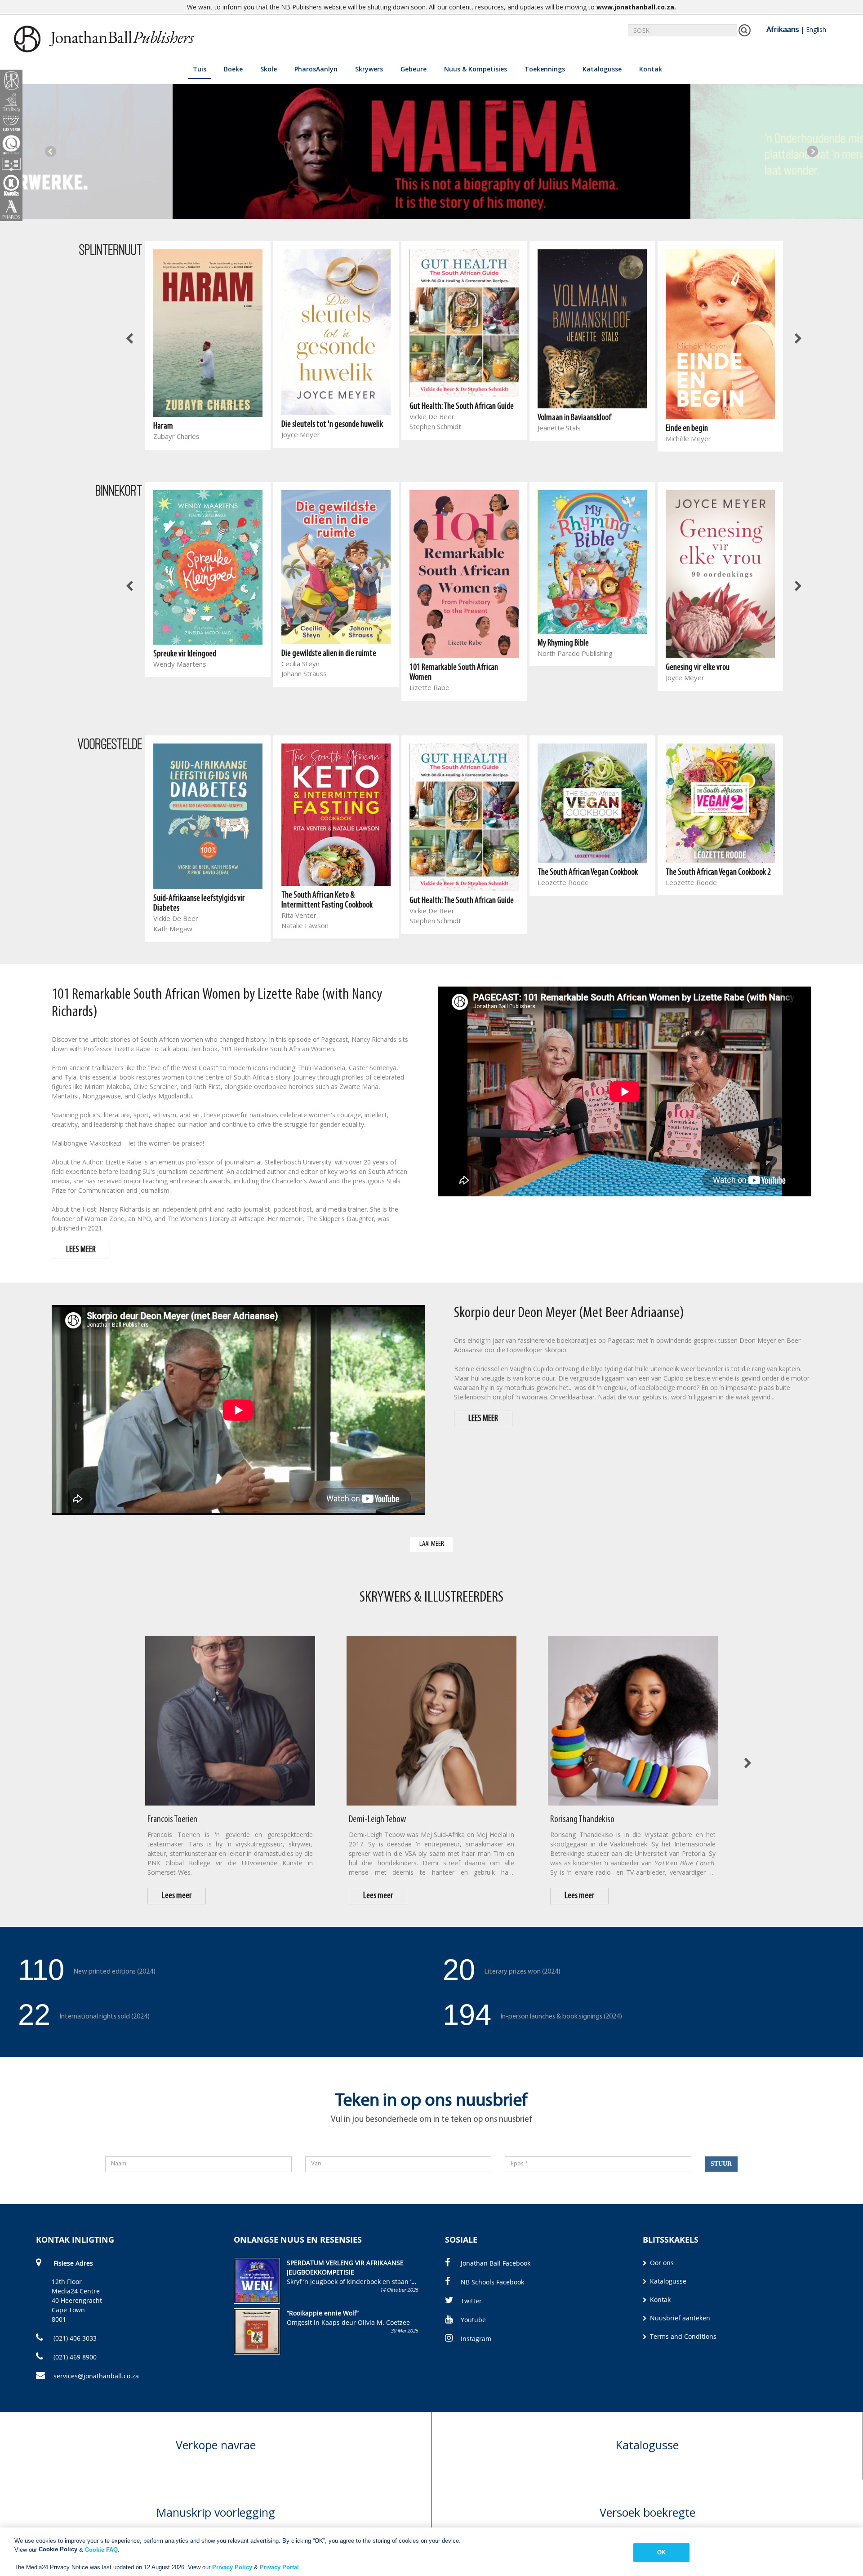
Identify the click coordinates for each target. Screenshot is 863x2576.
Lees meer (177, 1896)
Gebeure (414, 69)
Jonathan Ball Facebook (496, 2263)
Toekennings (545, 69)
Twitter (471, 2301)
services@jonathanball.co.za (96, 2376)
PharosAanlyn (316, 69)
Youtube (473, 2320)
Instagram (476, 2339)
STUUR (721, 2164)
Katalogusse (602, 69)
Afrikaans (783, 29)
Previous (51, 151)
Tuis (200, 69)
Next (812, 151)
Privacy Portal (279, 2567)
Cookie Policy (58, 2549)
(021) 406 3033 (74, 2338)
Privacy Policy (232, 2567)
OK (661, 2552)
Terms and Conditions (682, 2336)
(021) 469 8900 (74, 2357)
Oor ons (661, 2263)
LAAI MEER (432, 1544)
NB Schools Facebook (492, 2282)
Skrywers (369, 69)
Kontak (651, 69)
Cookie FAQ (101, 2549)
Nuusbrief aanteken (679, 2318)
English (816, 29)
